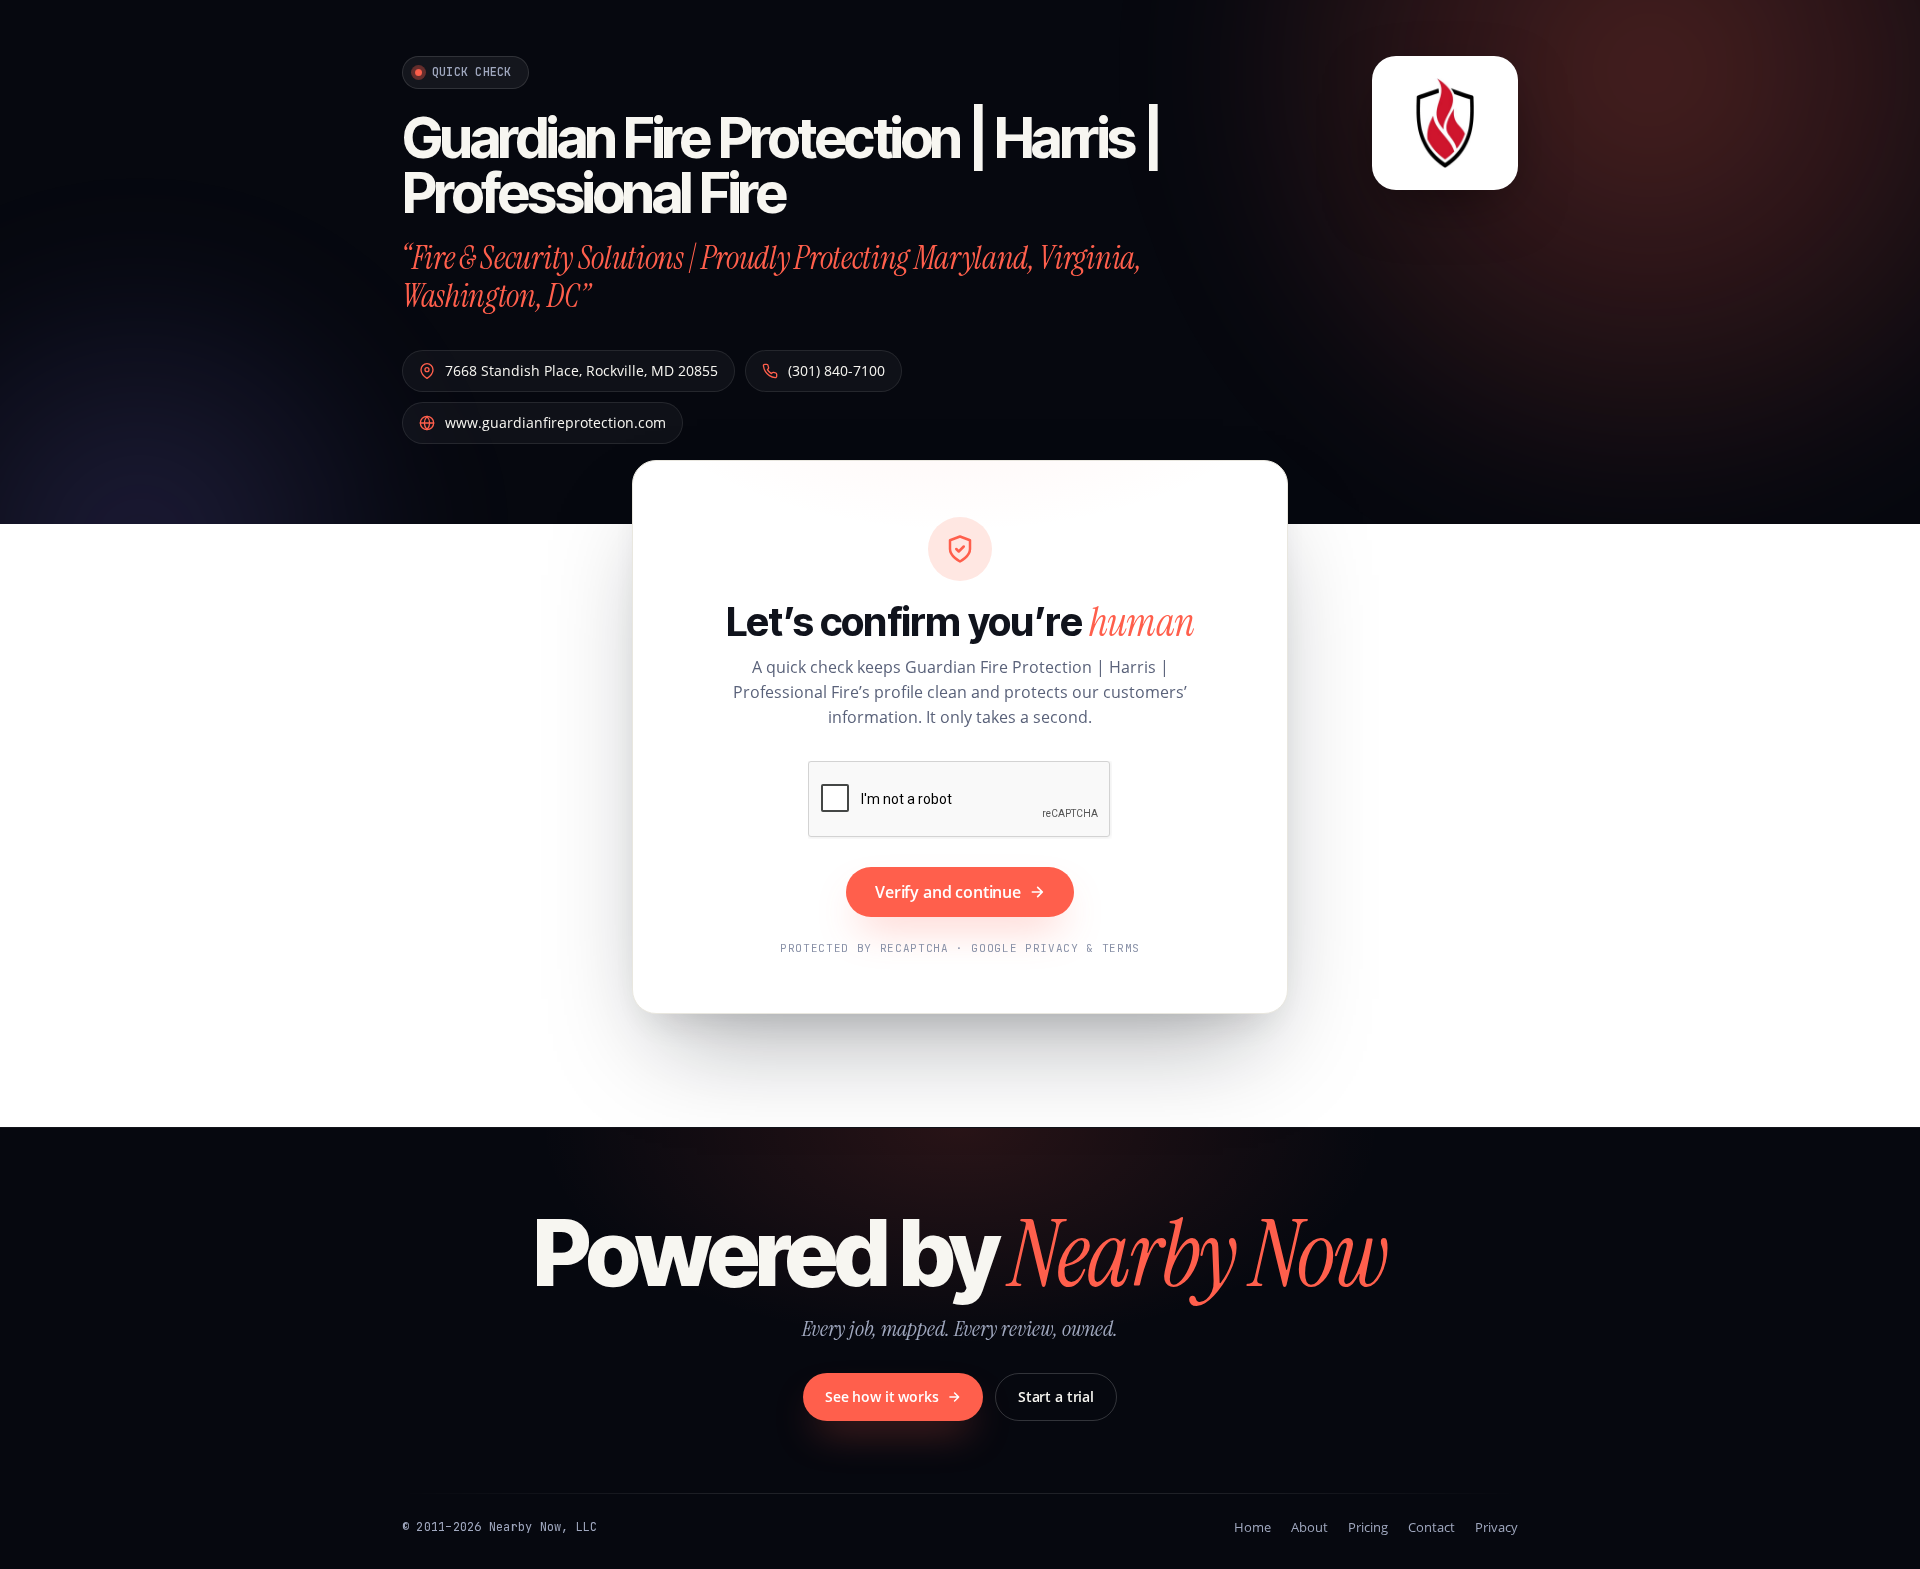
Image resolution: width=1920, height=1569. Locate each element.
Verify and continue (948, 892)
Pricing (1368, 1527)
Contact (1431, 1527)
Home (1252, 1527)
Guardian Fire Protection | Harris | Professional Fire (781, 165)
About (1309, 1527)
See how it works (882, 1396)
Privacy (1496, 1527)
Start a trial (1056, 1396)
